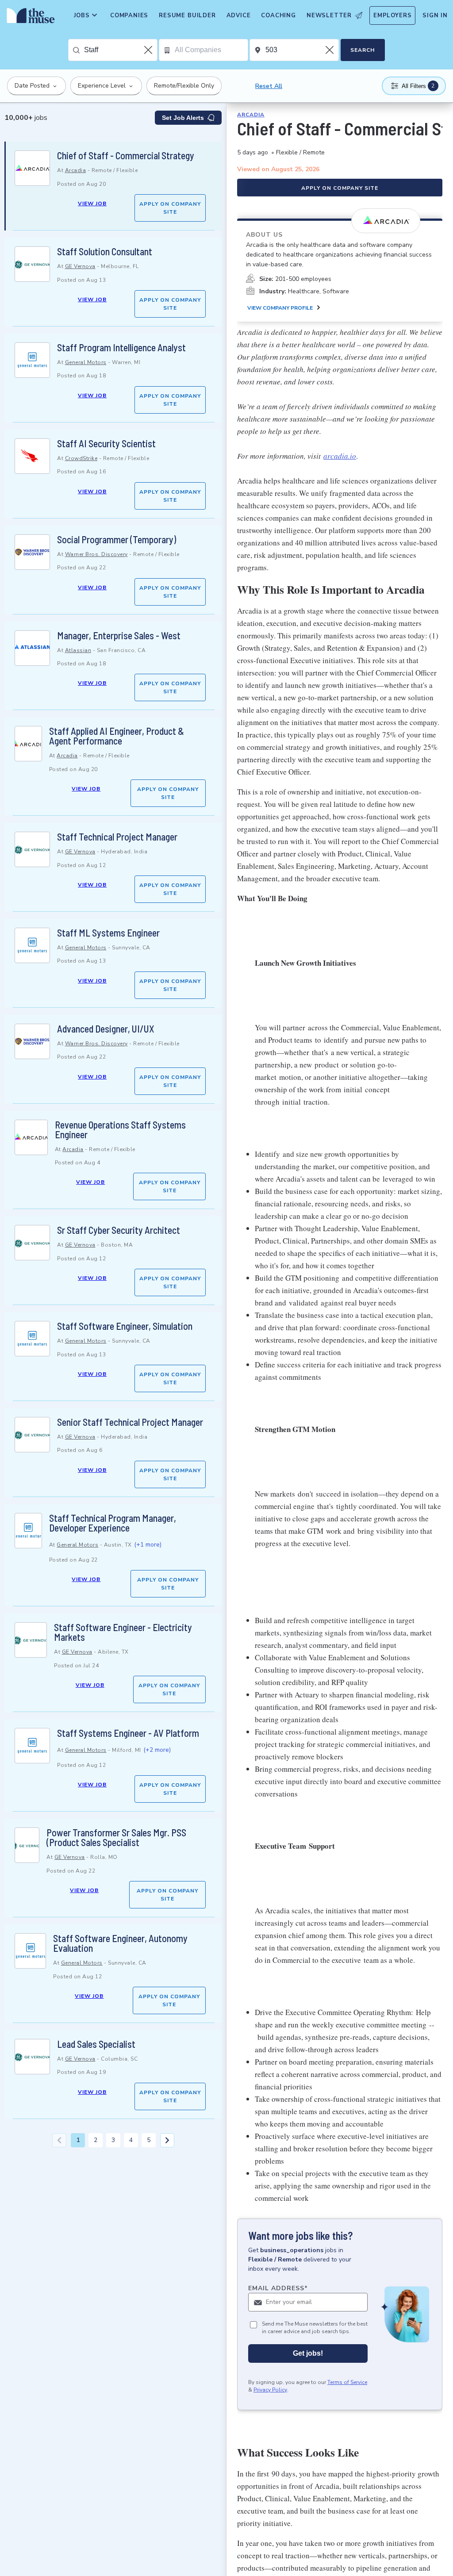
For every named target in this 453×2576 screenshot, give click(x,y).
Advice (239, 15)
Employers (392, 15)
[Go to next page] (167, 2140)
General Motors (86, 362)
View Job (92, 203)
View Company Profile (280, 308)
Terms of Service (347, 2382)
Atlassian (78, 650)
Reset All (269, 86)
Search (363, 50)
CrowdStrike (81, 458)
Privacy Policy (270, 2390)
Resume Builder (187, 15)
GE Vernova (80, 266)
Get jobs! (308, 2353)
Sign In (435, 15)
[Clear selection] (149, 50)
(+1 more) (148, 1545)
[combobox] (121, 50)
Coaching (278, 15)
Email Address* (278, 2288)
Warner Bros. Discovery (96, 554)
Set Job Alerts (183, 118)
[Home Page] (29, 18)
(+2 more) (157, 1750)
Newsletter (329, 15)
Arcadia (76, 170)
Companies (129, 15)
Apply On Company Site (170, 208)
